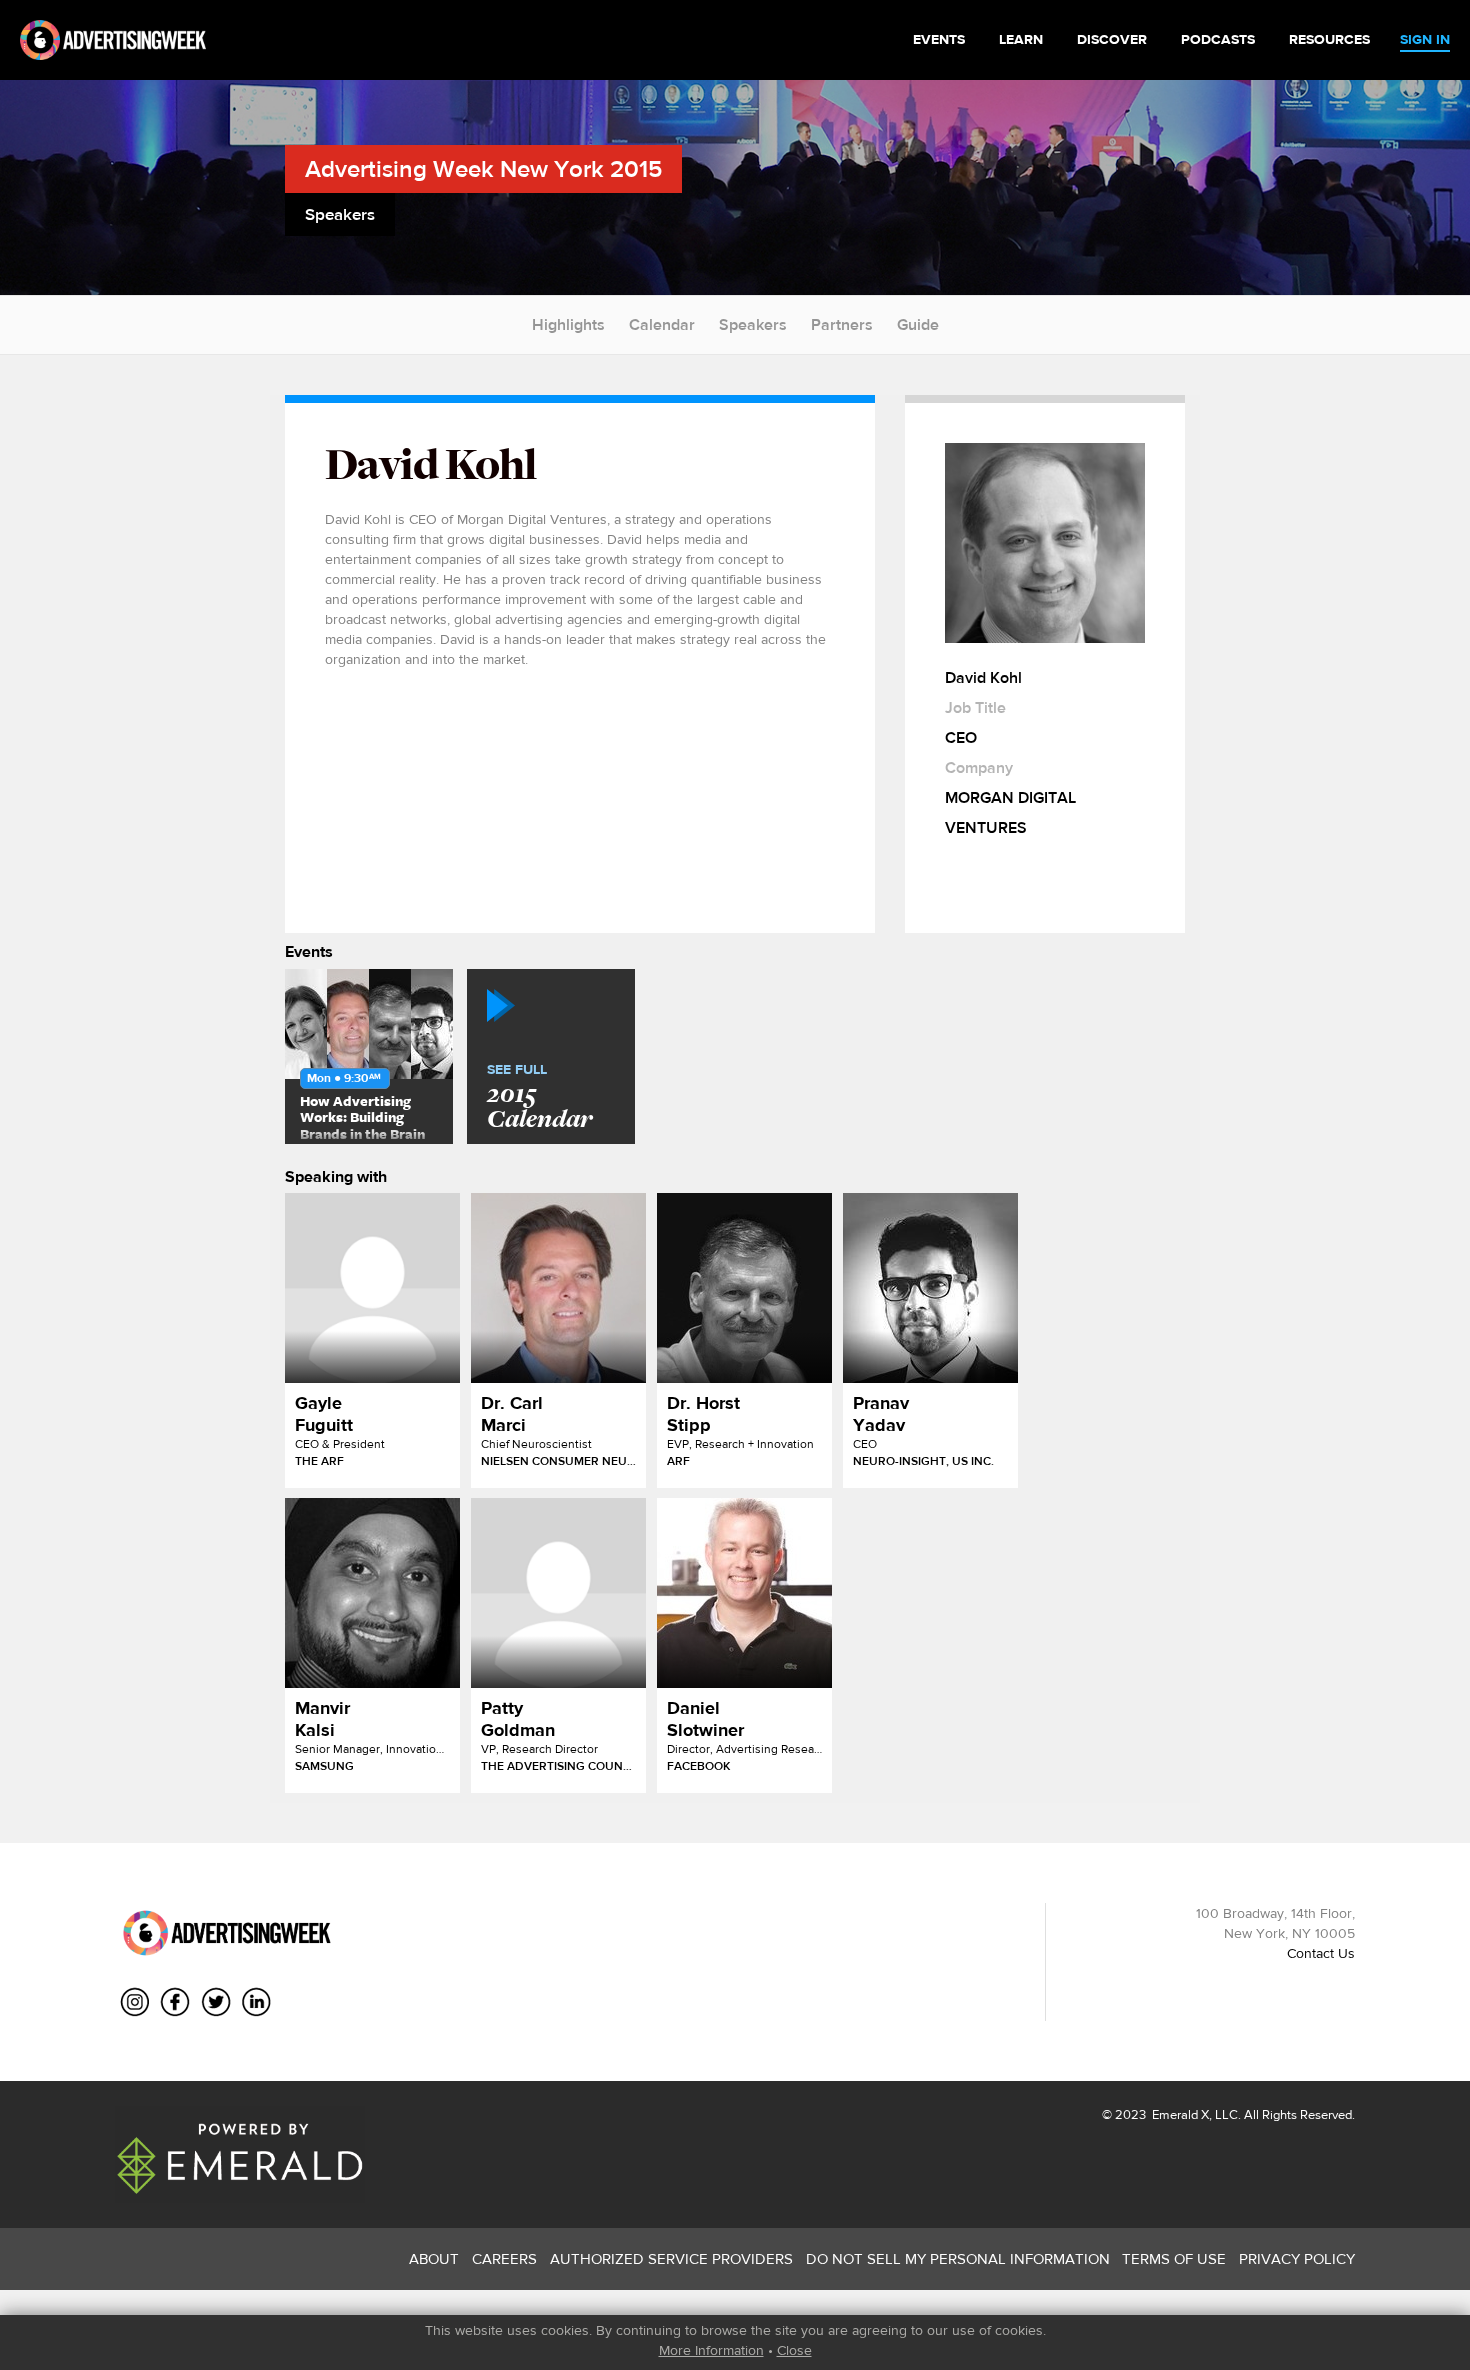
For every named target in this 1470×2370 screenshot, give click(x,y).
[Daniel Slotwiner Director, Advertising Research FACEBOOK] (744, 1593)
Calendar (662, 324)
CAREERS (504, 2258)
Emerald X (1179, 2114)
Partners (842, 324)
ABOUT (434, 2258)
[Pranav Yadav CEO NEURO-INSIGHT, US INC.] (930, 1288)
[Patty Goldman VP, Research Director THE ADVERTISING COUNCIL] (558, 1593)
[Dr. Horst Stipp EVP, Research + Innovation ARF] (744, 1288)
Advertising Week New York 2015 (483, 168)
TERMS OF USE (1174, 2258)
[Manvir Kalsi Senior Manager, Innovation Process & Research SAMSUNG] (372, 1593)
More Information (711, 2350)
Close (794, 2350)
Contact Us (1321, 1953)
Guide (918, 324)
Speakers (753, 324)
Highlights (568, 324)
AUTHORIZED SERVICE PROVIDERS (671, 2258)
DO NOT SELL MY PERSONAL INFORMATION (958, 2258)
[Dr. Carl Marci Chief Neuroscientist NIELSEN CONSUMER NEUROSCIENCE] (558, 1288)
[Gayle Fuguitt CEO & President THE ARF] (372, 1288)
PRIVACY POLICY (1297, 2258)
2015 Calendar (539, 1098)
